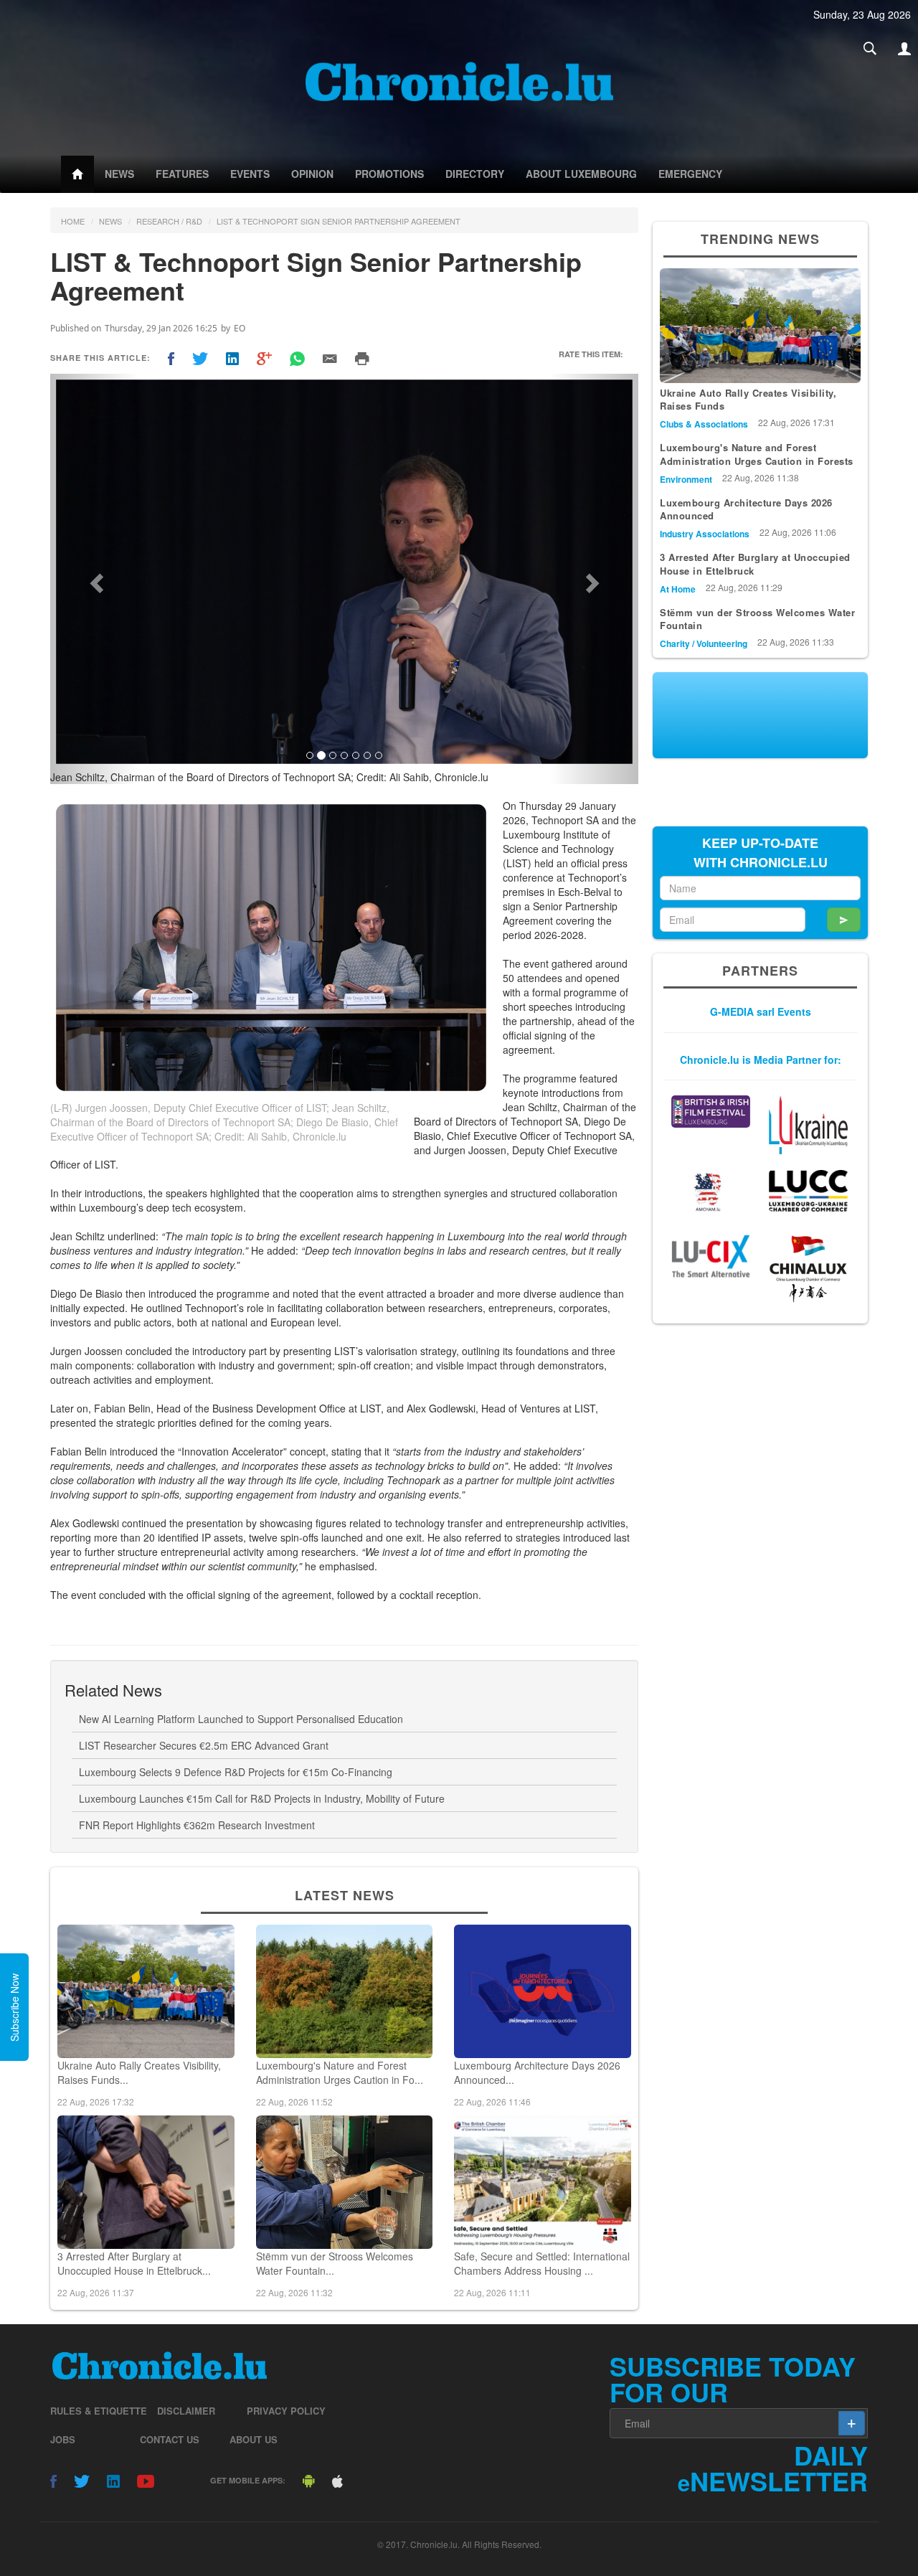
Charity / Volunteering (704, 643)
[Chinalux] (808, 1269)
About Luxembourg (581, 174)
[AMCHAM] (711, 1192)
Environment (686, 479)
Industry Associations (705, 534)
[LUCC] (808, 1191)
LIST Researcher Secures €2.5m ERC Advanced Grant (204, 1745)
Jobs (63, 2439)
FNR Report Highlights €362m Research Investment (197, 1825)
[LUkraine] (808, 1125)
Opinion (312, 174)
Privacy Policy (286, 2411)
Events (250, 174)
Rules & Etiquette (99, 2411)
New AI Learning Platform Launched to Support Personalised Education (241, 1719)
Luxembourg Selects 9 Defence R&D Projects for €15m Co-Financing (236, 1772)
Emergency (690, 174)
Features (182, 174)
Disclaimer (186, 2411)
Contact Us (170, 2439)
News (119, 174)
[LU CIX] (711, 1256)
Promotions (389, 174)
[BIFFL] (711, 1112)
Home (73, 221)
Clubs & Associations (704, 424)
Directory (475, 174)
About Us (254, 2439)
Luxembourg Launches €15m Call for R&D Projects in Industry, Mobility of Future (262, 1798)
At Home (678, 589)
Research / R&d (169, 221)
